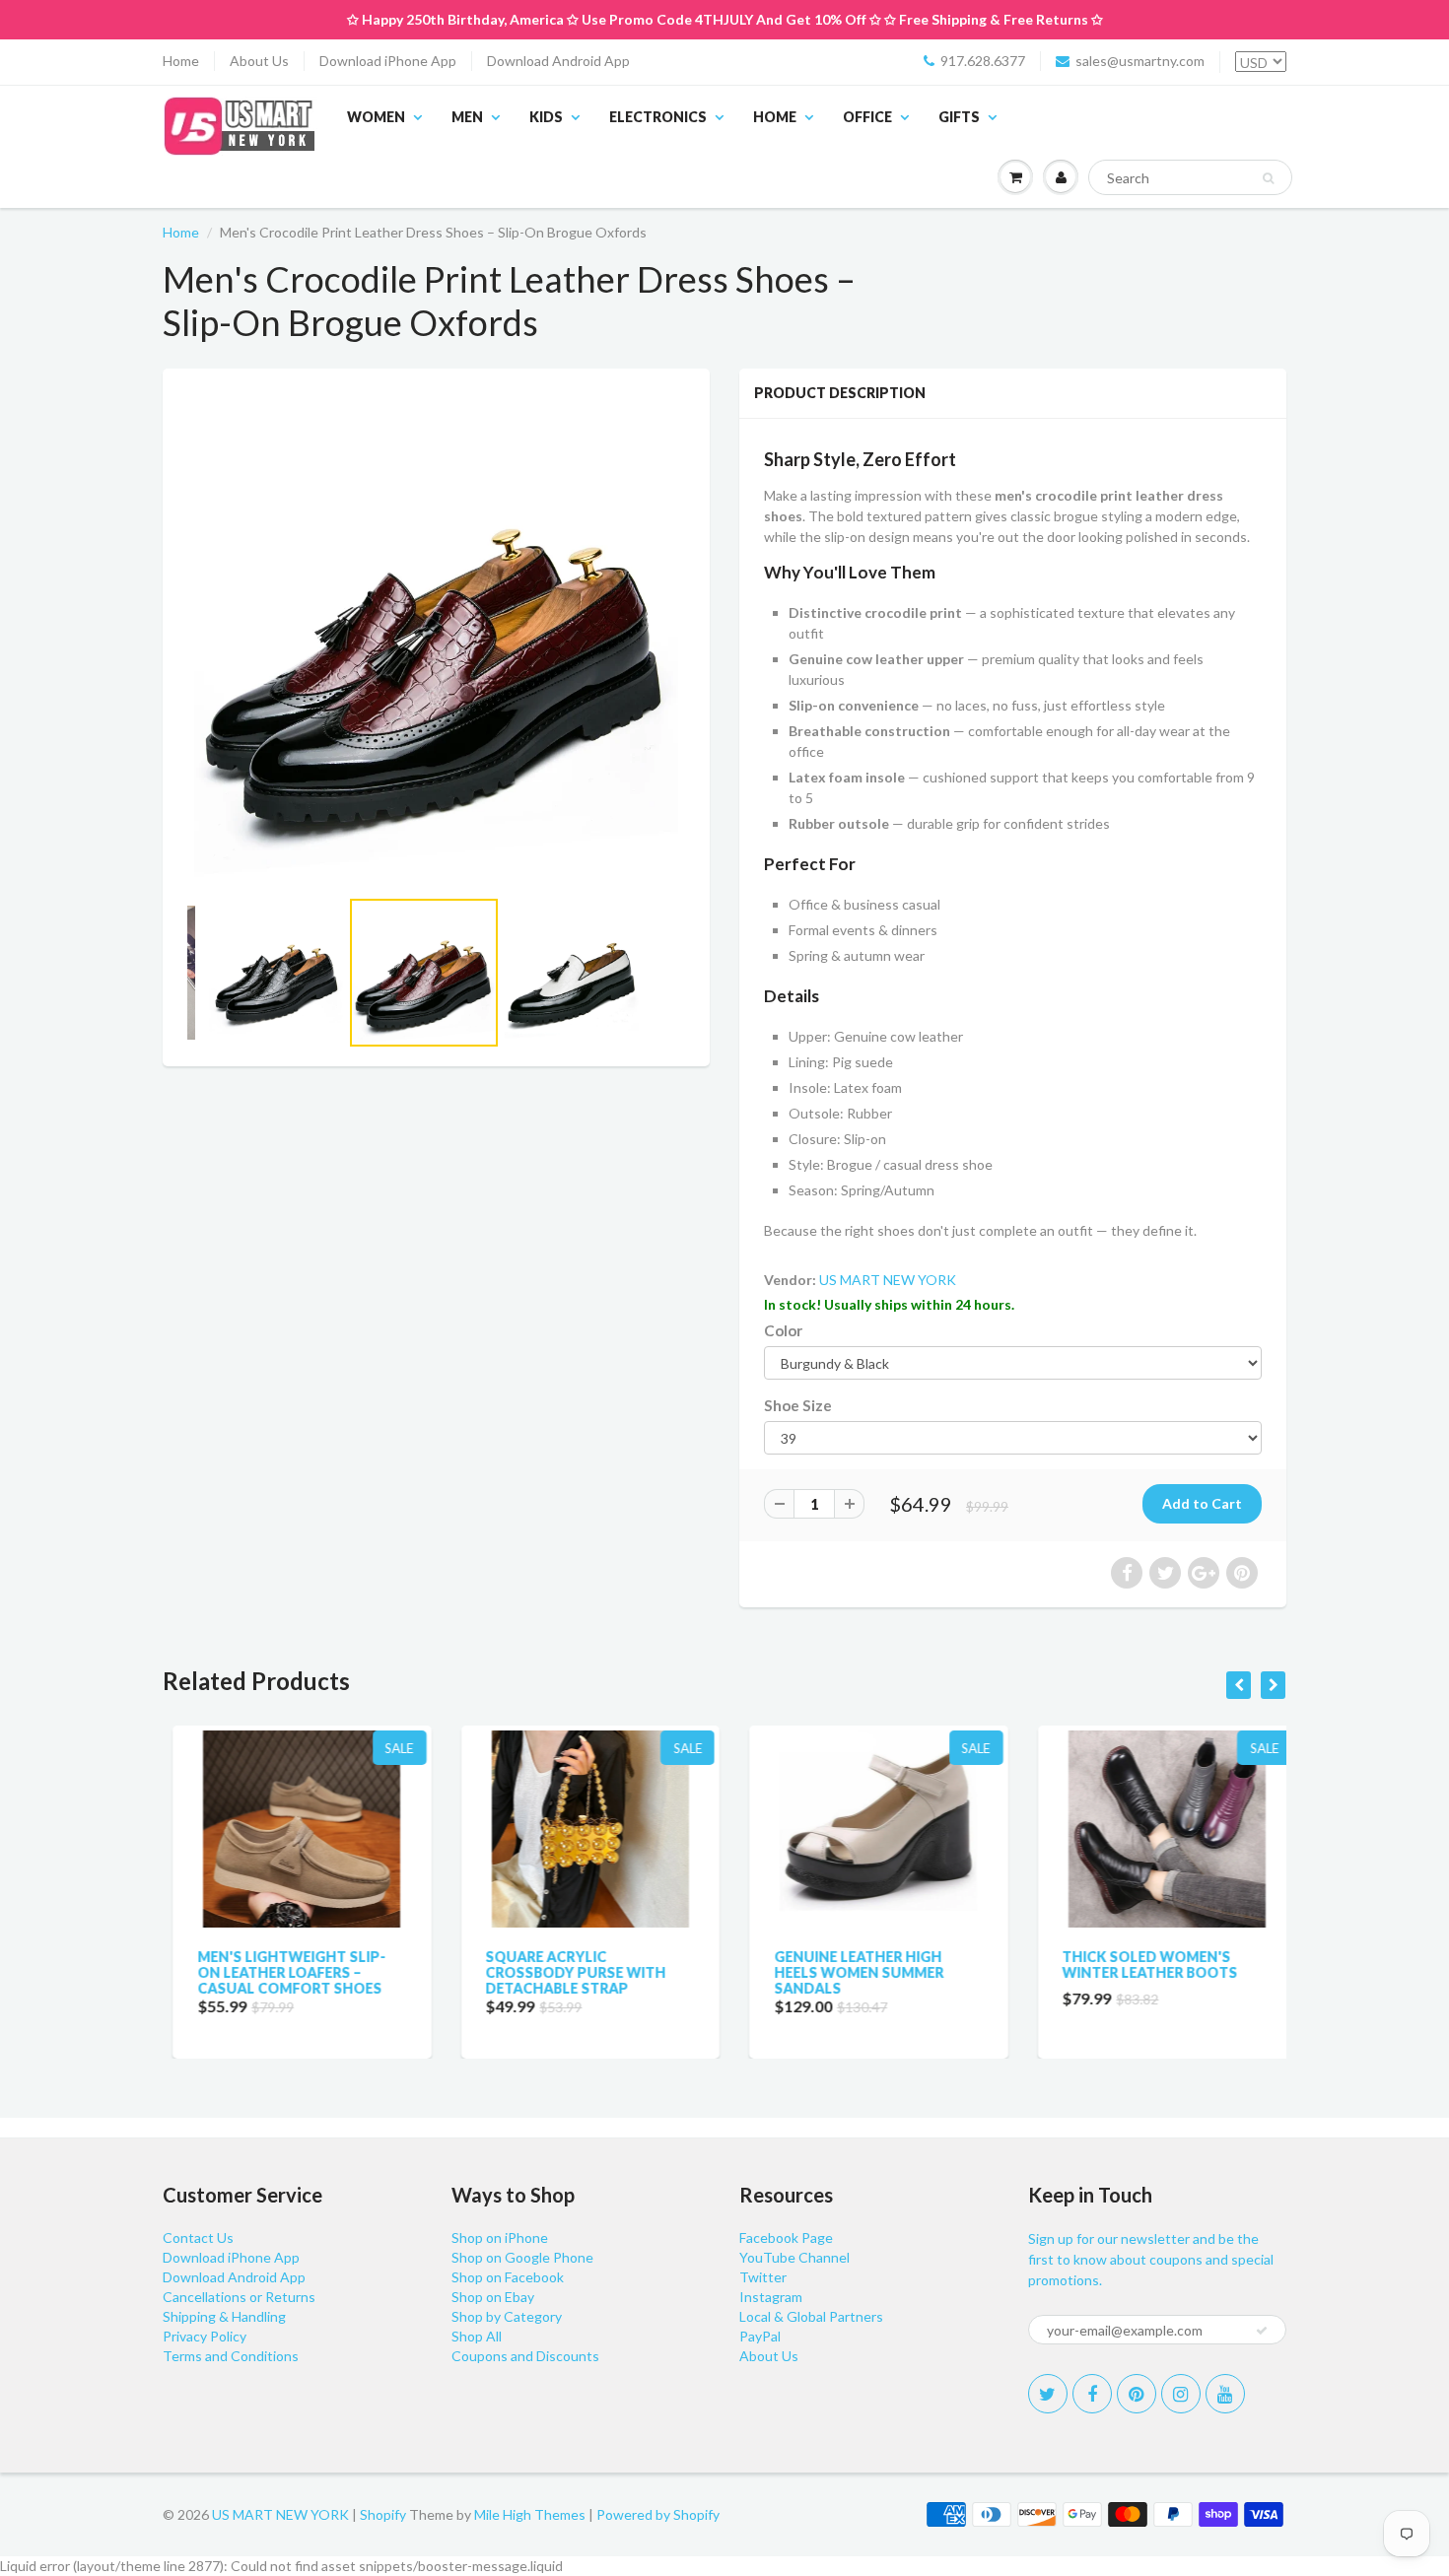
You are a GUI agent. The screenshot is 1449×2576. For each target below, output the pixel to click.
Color (783, 1330)
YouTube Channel (794, 2257)
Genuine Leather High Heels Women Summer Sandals (849, 1972)
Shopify (383, 2514)
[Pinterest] (1137, 2394)
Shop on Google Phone (522, 2257)
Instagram (771, 2297)
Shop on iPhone (500, 2237)
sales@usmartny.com (1140, 61)
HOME (775, 117)
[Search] (1268, 178)
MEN (467, 117)
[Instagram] (1181, 2394)
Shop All (477, 2336)
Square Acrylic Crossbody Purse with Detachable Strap (566, 1972)
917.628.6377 (983, 61)
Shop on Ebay (493, 2297)
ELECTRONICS (658, 117)
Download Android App (558, 61)
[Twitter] (1048, 2394)
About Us (259, 61)
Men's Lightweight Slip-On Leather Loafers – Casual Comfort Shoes (281, 1972)
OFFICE (867, 117)
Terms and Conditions (231, 2356)
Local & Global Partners (811, 2316)
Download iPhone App (388, 61)
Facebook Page (786, 2237)
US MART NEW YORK (888, 1280)
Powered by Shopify (658, 2514)
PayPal (760, 2336)
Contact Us (198, 2237)
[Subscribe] (1262, 2331)
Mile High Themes (530, 2514)
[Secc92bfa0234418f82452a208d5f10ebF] (436, 637)
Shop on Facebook (508, 2277)
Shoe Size (798, 1405)
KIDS (546, 117)
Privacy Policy (205, 2336)
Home (181, 61)
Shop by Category (507, 2316)
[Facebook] (1092, 2394)
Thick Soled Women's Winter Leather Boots (1140, 1965)
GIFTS (959, 117)
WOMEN (376, 117)
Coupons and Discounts (525, 2356)
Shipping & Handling (224, 2316)
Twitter (763, 2277)
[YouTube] (1225, 2394)
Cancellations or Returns (239, 2297)
